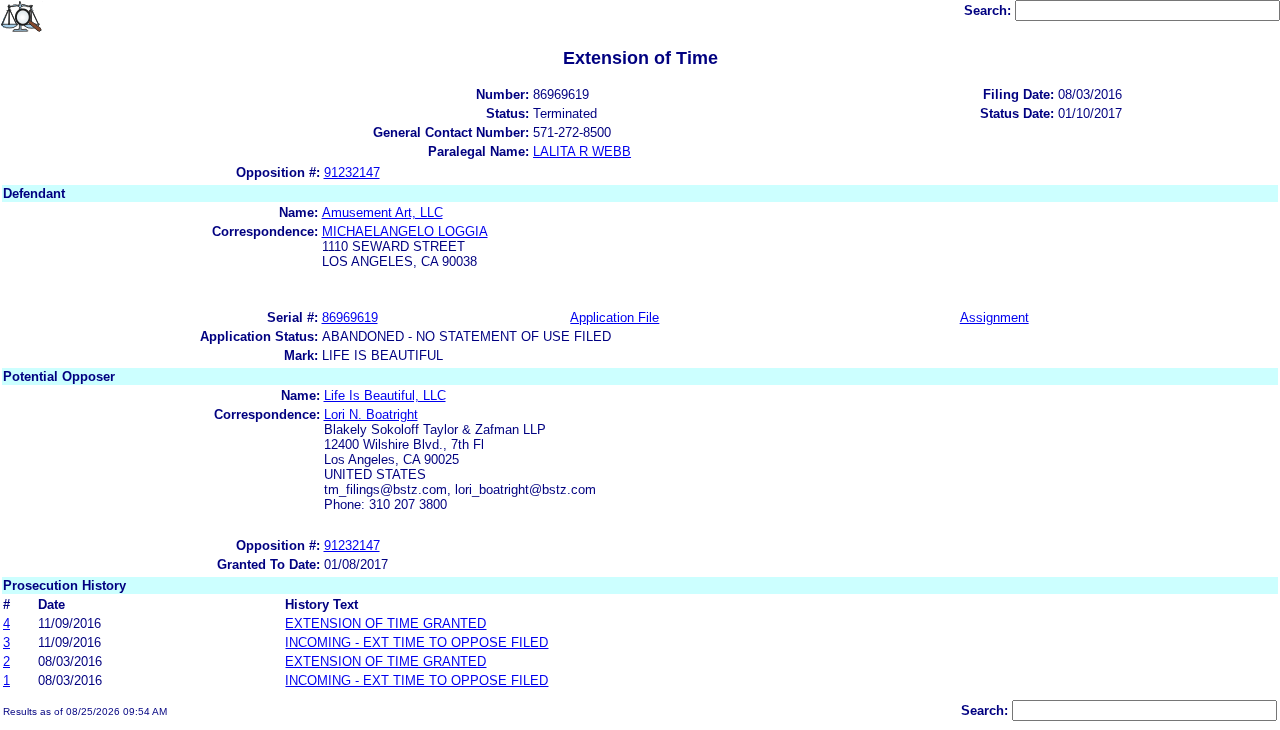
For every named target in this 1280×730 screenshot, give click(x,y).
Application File (614, 317)
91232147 (352, 172)
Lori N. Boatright (371, 414)
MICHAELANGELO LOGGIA (405, 231)
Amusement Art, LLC (382, 212)
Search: (989, 10)
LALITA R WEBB (582, 151)
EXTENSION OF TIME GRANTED (385, 623)
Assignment (994, 317)
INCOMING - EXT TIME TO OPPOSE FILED (416, 642)
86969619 (350, 317)
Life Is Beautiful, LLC (385, 395)
